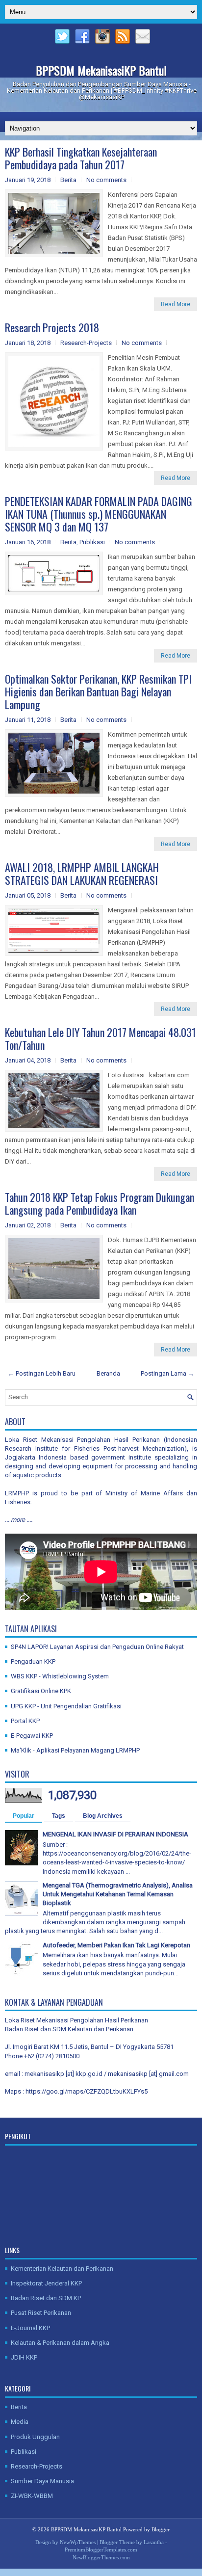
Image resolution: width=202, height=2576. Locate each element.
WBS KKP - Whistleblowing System (60, 1676)
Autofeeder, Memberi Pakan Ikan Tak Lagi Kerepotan (116, 1945)
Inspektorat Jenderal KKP (46, 2283)
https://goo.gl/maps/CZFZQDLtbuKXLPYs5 (87, 2091)
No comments (106, 180)
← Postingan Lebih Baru (42, 1373)
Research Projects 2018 (52, 327)
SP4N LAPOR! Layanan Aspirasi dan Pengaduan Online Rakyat (97, 1647)
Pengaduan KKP (33, 1661)
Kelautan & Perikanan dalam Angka (60, 2343)
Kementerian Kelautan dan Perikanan (62, 2269)
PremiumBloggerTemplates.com (101, 2549)
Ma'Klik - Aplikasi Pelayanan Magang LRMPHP (75, 1750)
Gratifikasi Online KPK (41, 1691)
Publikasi (92, 542)
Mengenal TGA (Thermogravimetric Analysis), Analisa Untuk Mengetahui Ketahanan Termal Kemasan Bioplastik (118, 1894)
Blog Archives (103, 1816)
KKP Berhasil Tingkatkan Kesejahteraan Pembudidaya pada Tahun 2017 (81, 158)
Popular (24, 1816)
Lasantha (154, 2542)
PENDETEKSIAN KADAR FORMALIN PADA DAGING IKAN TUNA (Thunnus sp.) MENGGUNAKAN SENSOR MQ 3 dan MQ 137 (99, 514)
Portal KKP (25, 1721)
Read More (176, 304)
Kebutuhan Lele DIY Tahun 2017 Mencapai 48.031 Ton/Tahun (101, 1038)
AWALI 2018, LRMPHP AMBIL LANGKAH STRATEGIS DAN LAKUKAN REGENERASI (82, 874)
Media (20, 2422)
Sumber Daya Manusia (42, 2481)
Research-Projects (86, 343)
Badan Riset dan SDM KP (46, 2298)
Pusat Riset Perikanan (41, 2313)
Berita (68, 180)
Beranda (108, 1373)
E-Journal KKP (30, 2328)
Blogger (161, 2529)
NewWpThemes (78, 2542)
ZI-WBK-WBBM (32, 2496)
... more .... (19, 1520)
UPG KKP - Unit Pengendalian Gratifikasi (66, 1706)
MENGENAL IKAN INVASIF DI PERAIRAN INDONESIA (115, 1834)
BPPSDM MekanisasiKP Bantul (101, 70)
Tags (59, 1816)
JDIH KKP (24, 2357)
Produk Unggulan (35, 2437)
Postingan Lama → (167, 1373)
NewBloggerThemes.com (101, 2557)
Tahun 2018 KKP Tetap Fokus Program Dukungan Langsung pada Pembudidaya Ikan (100, 1203)
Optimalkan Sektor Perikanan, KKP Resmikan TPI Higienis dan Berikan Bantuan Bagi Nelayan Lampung (98, 691)
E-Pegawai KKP (32, 1736)
